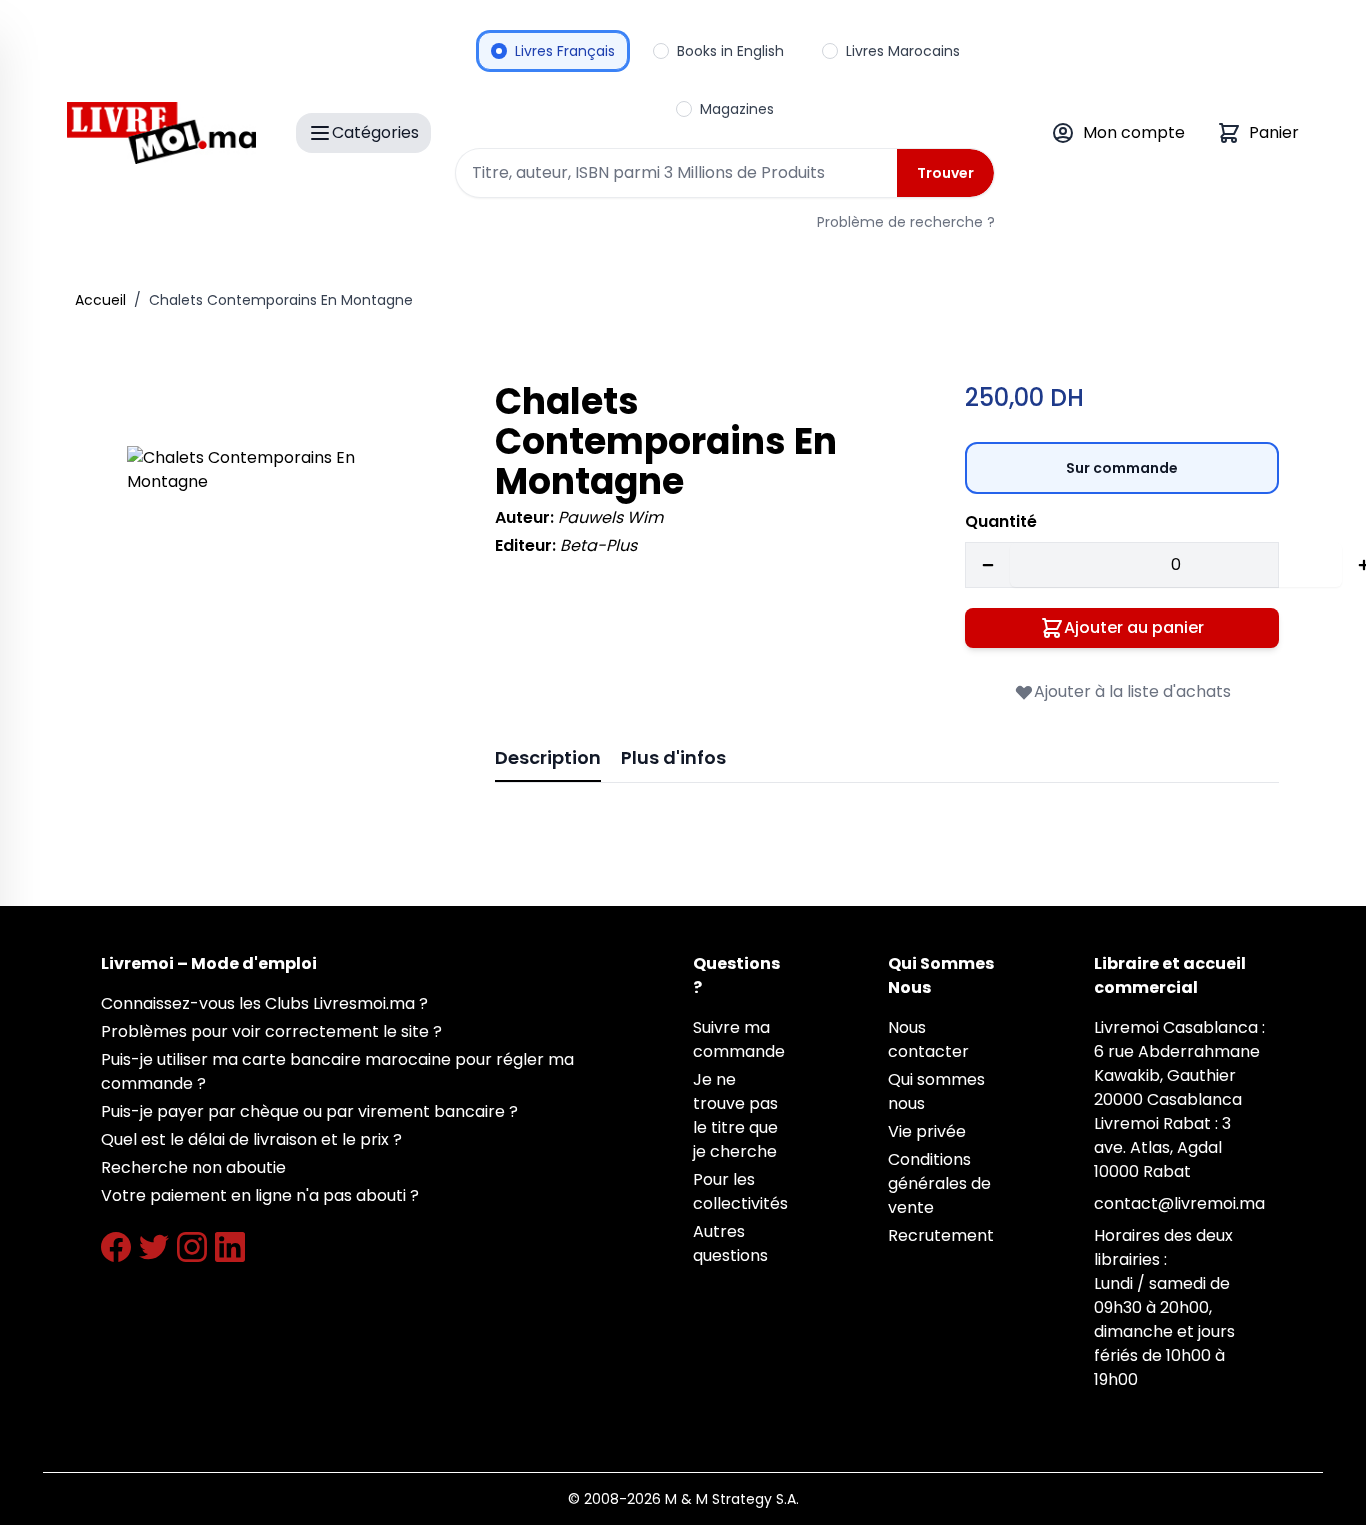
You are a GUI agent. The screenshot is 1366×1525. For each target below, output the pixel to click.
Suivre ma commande (739, 1039)
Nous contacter (928, 1039)
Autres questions (730, 1243)
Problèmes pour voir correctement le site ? (271, 1031)
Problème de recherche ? (906, 222)
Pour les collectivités (740, 1191)
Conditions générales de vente (939, 1183)
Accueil (100, 300)
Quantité (1001, 521)
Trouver (945, 173)
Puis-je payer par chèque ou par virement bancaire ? (309, 1111)
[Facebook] (116, 1247)
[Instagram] (192, 1247)
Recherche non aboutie (193, 1167)
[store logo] (161, 133)
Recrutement (941, 1235)
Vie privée (927, 1131)
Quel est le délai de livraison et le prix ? (251, 1139)
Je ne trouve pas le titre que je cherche (735, 1115)
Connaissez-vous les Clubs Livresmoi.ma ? (264, 1003)
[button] (283, 602)
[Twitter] (154, 1247)
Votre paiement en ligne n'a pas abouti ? (260, 1195)
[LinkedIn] (230, 1247)
